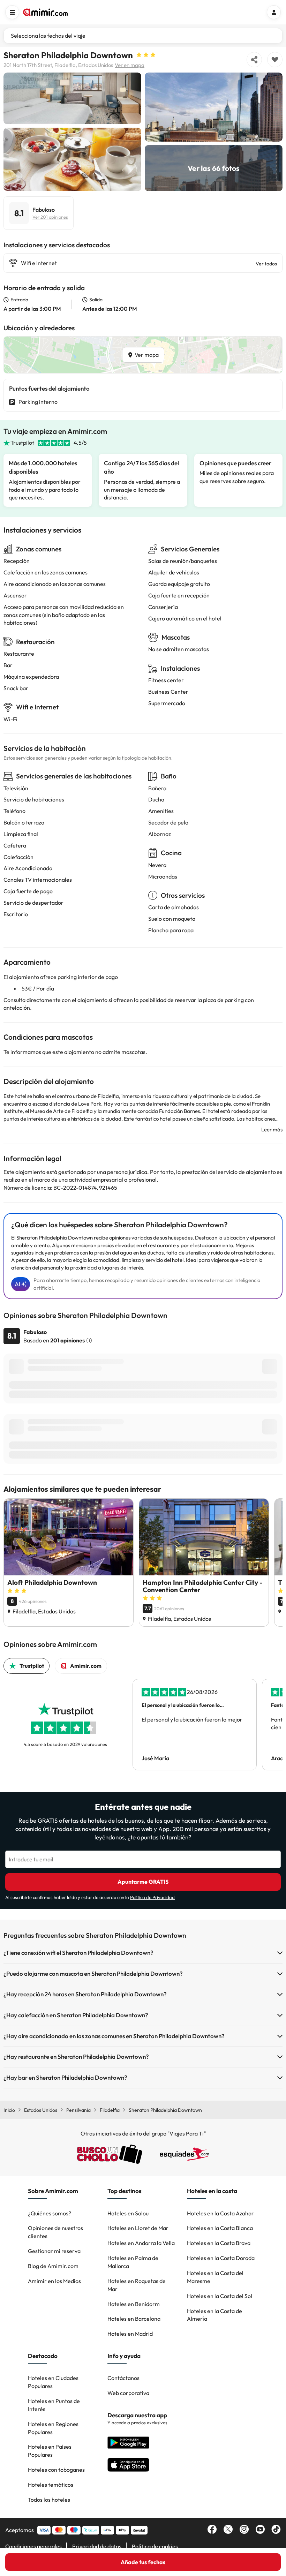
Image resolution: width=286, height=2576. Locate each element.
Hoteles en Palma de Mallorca (133, 2262)
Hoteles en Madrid (130, 2334)
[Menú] (12, 12)
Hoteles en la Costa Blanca (220, 2228)
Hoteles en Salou (128, 2213)
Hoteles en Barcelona (134, 2319)
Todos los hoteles (49, 2500)
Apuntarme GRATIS (143, 1882)
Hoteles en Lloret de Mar (138, 2228)
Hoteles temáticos (51, 2485)
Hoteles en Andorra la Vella (141, 2243)
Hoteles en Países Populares (50, 2451)
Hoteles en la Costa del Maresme (215, 2277)
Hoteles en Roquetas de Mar (137, 2285)
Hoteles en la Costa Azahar (220, 2213)
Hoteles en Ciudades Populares (53, 2382)
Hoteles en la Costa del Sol (220, 2296)
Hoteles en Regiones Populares (53, 2428)
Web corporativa (128, 2393)
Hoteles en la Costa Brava (219, 2243)
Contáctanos (123, 2378)
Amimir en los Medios (54, 2281)
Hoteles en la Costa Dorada (221, 2258)
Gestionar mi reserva (54, 2251)
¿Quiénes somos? (50, 2213)
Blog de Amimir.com (53, 2266)
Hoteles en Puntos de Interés (54, 2405)
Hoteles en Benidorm (134, 2304)
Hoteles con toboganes (56, 2470)
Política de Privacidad (152, 1897)
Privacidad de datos (97, 2546)
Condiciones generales (33, 2546)
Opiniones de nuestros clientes (55, 2232)
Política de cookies (155, 2546)
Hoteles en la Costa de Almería (214, 2315)
